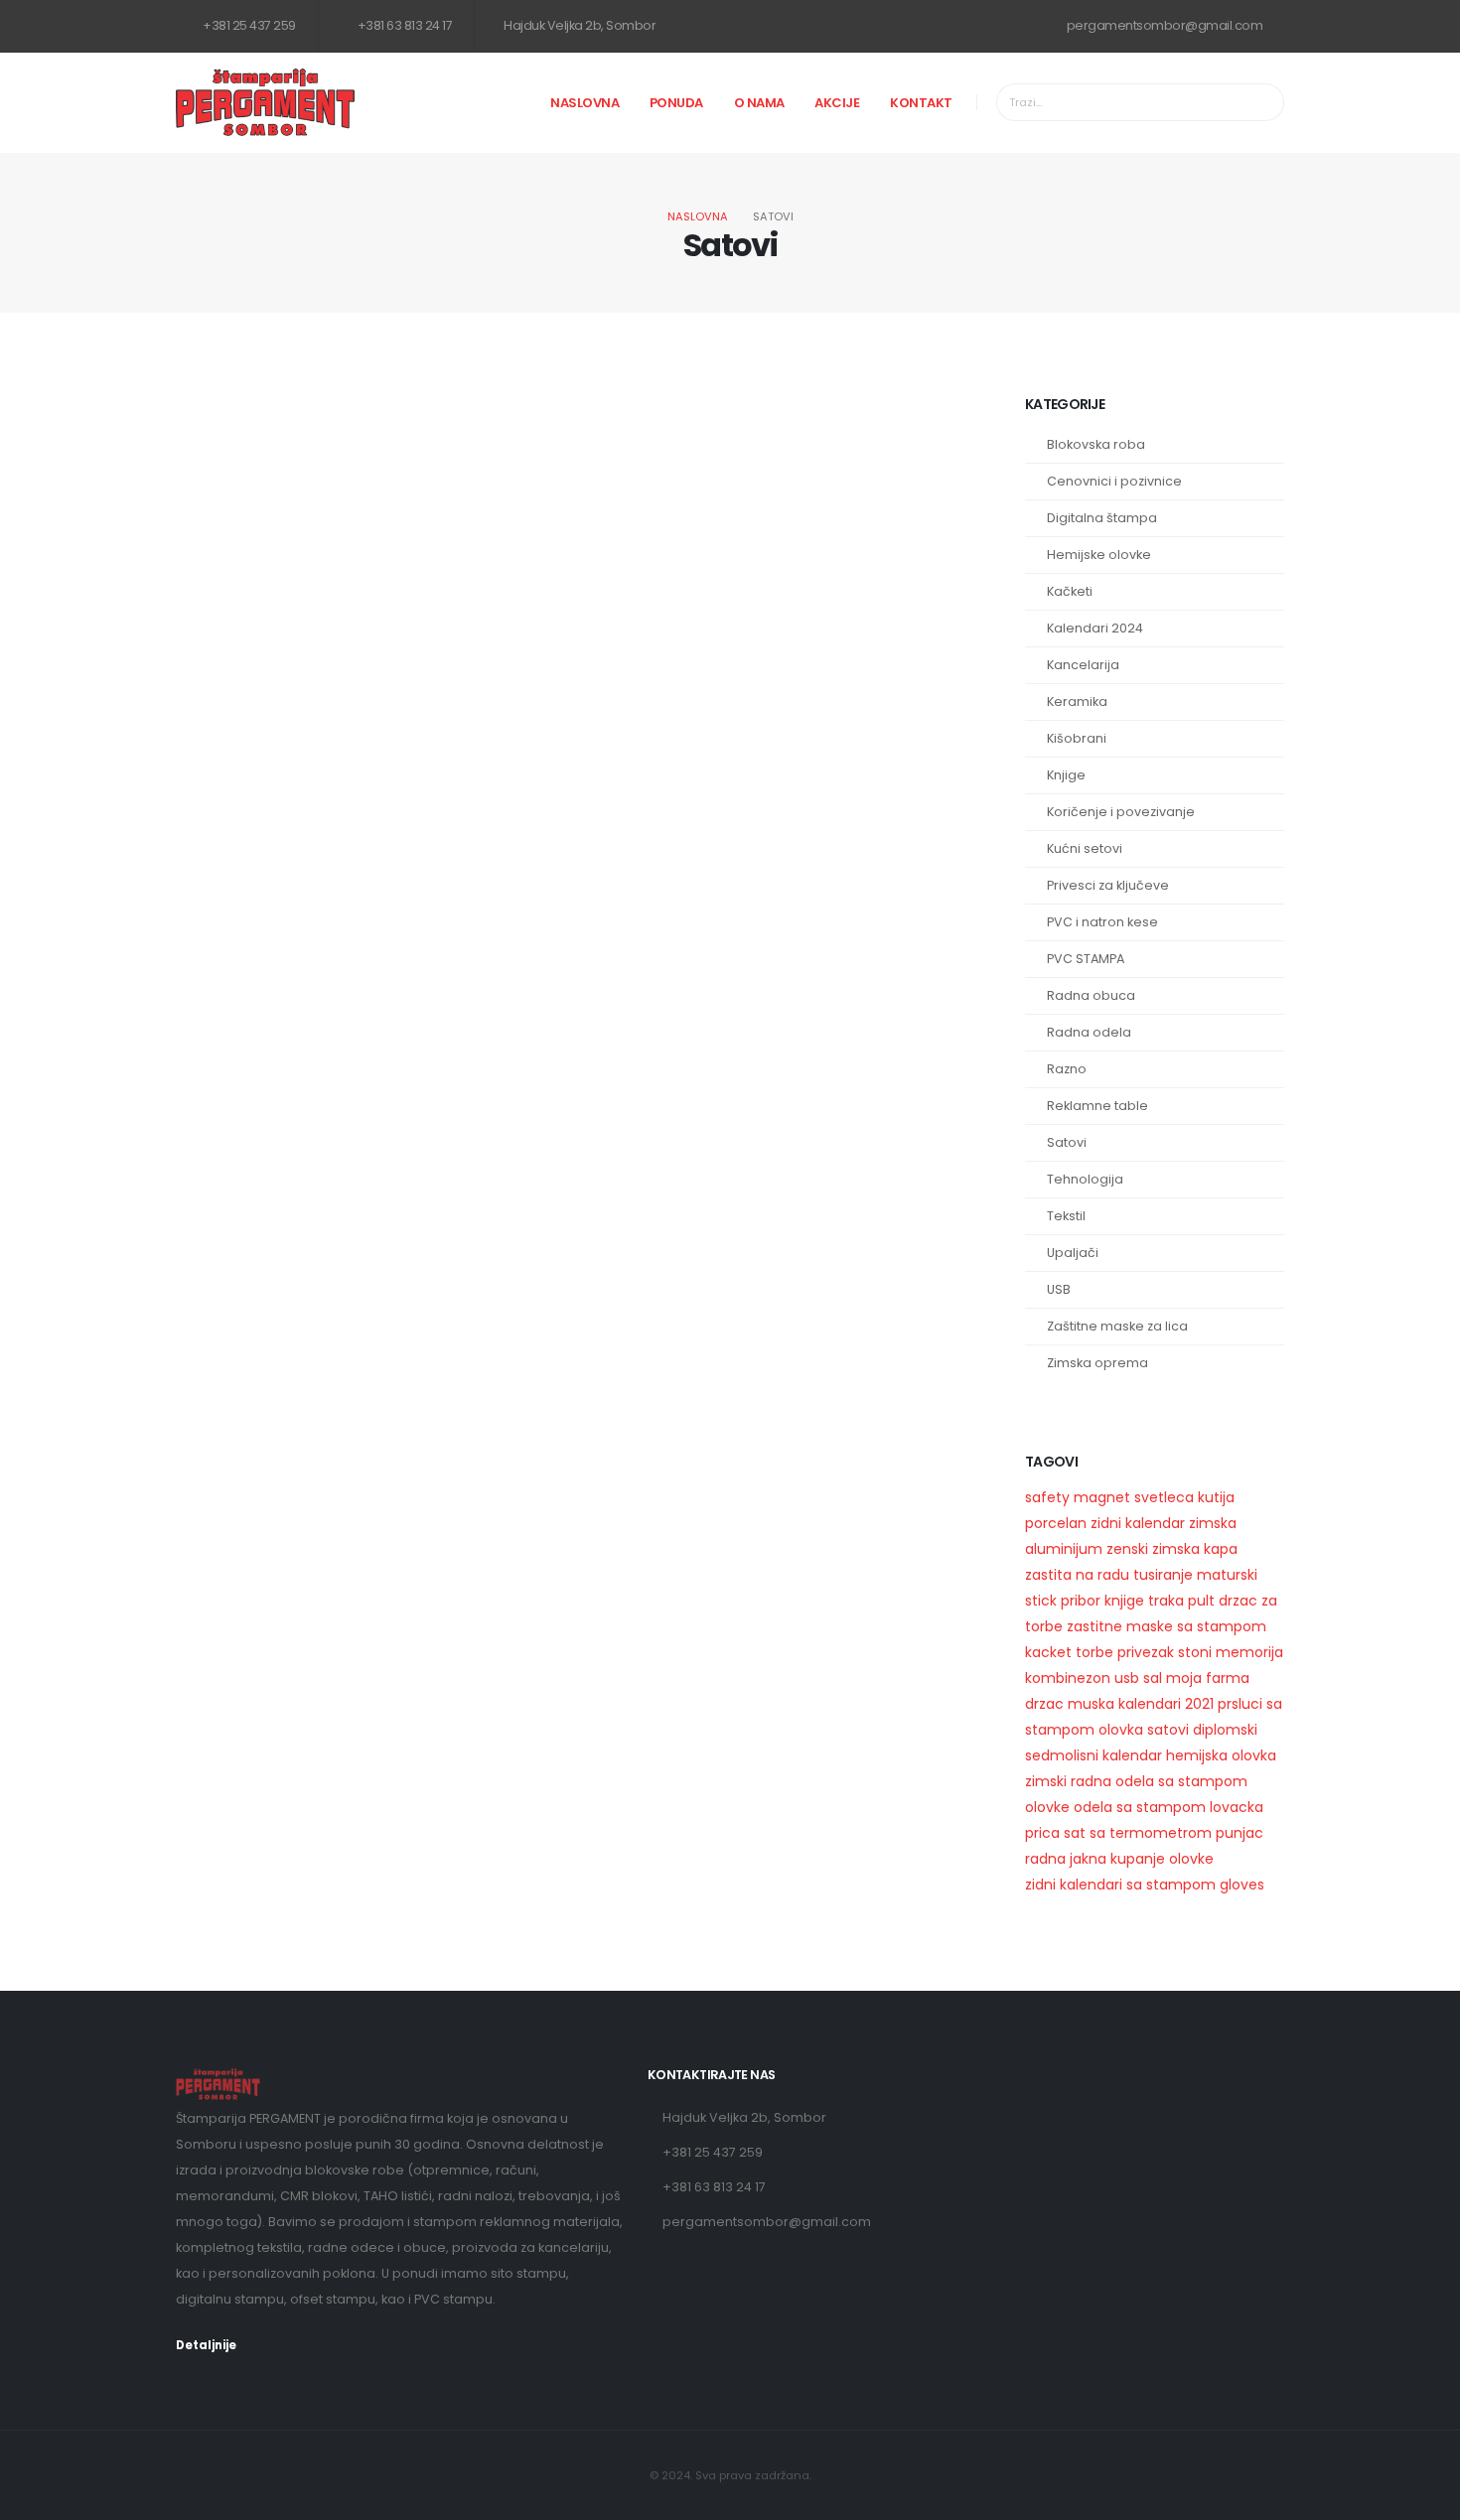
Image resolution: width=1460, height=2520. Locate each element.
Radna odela (1089, 1032)
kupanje (1138, 1859)
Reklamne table (1097, 1106)
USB (1059, 1289)
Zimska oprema (1097, 1363)
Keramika (1077, 701)
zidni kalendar (1138, 1523)
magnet (1102, 1497)
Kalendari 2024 (1095, 628)
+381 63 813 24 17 (403, 25)
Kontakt (921, 103)
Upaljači (1073, 1253)
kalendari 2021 (1166, 1704)
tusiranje (1163, 1575)
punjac (1240, 1833)
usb (1127, 1678)
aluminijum (1064, 1549)
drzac (1044, 1704)
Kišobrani (1077, 738)
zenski (1127, 1549)
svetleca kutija (1184, 1497)
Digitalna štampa (1102, 518)
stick (1041, 1601)
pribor (1081, 1601)
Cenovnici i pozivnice (1114, 481)
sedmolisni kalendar (1094, 1755)
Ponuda (676, 103)
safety (1047, 1497)
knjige (1124, 1601)
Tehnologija (1085, 1179)
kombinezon (1068, 1678)
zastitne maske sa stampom (1167, 1626)
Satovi (1067, 1142)
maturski (1227, 1575)
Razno (1067, 1069)
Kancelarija (1083, 665)
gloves (1242, 1885)
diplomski (1225, 1730)
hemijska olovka (1221, 1755)
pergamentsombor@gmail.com (1163, 25)
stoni (1195, 1652)
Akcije (837, 103)
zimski (1046, 1781)
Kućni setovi (1085, 848)
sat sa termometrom (1138, 1833)
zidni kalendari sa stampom (1120, 1885)
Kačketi (1070, 591)
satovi (1168, 1730)
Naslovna (584, 103)
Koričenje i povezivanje (1121, 812)
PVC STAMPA (1086, 959)
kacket (1048, 1652)
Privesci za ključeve (1108, 885)
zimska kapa (1195, 1549)
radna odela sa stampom (1159, 1781)
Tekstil (1066, 1216)
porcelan (1056, 1523)
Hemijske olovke (1099, 555)
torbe (1095, 1652)
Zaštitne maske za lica (1117, 1326)
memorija (1249, 1652)
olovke (1047, 1807)
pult (1201, 1601)
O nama (759, 103)
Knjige (1066, 775)
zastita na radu (1077, 1575)
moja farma (1208, 1678)
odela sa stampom (1140, 1807)
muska (1091, 1704)
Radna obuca (1091, 995)
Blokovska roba (1096, 444)
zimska (1213, 1523)
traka (1166, 1601)
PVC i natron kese (1102, 922)
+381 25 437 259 (248, 25)
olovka (1121, 1730)
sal (1153, 1678)
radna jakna (1066, 1859)
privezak (1146, 1652)
